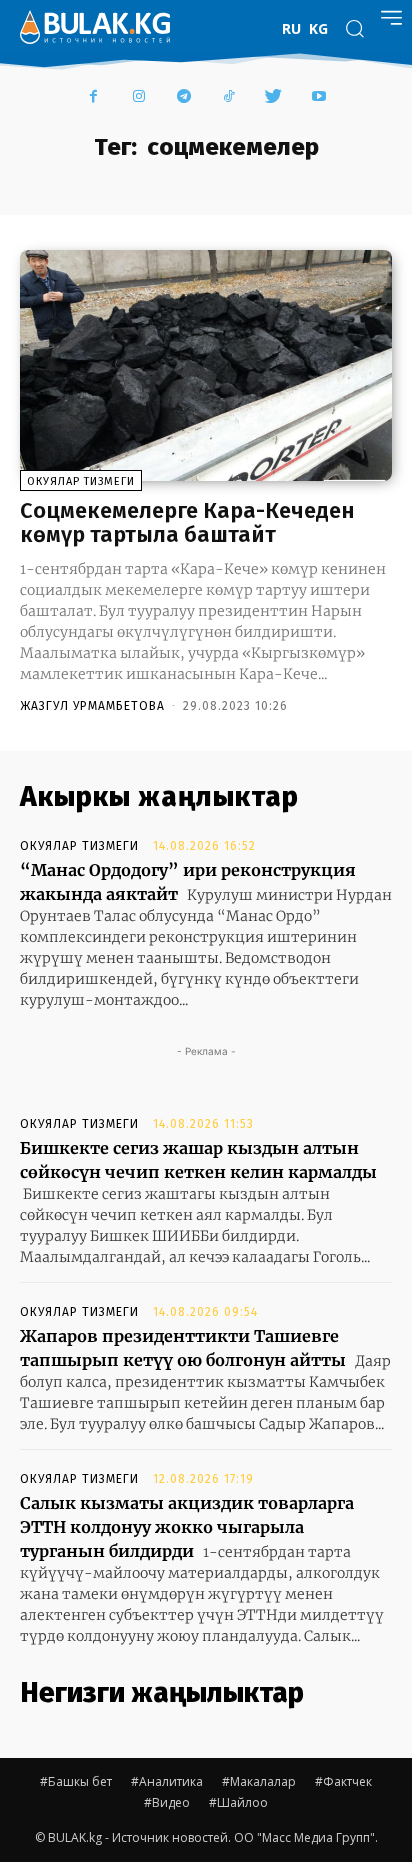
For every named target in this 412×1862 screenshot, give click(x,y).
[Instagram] (138, 97)
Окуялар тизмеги (81, 481)
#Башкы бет (76, 1781)
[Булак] (95, 27)
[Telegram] (183, 97)
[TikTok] (228, 97)
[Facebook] (93, 97)
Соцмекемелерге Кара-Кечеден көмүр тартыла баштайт (187, 522)
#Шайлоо (238, 1802)
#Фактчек (343, 1781)
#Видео (167, 1802)
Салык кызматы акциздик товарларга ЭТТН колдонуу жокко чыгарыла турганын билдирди (187, 1527)
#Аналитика (167, 1781)
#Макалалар (259, 1781)
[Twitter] (273, 97)
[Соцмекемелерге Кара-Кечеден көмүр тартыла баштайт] (206, 365)
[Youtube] (318, 97)
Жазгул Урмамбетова (92, 706)
